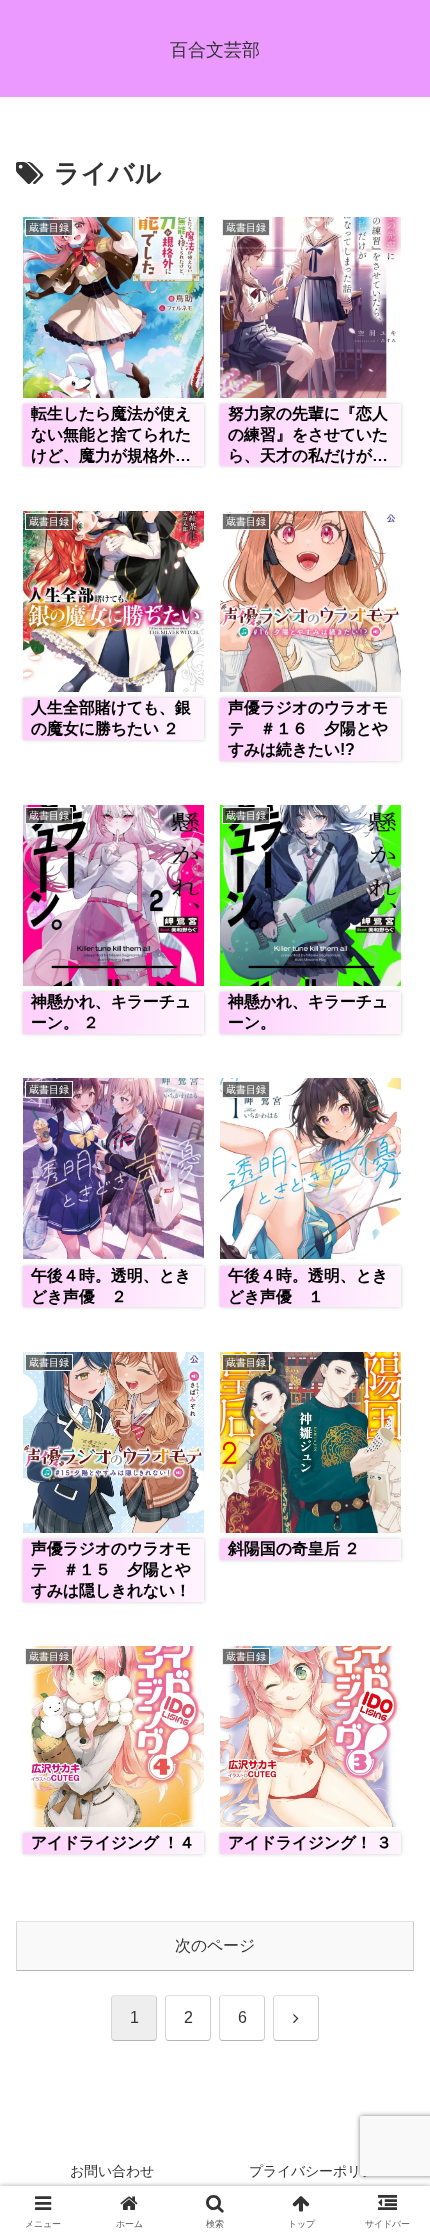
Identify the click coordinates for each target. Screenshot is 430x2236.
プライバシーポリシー (319, 2171)
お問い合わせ (112, 2171)
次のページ (215, 1945)
